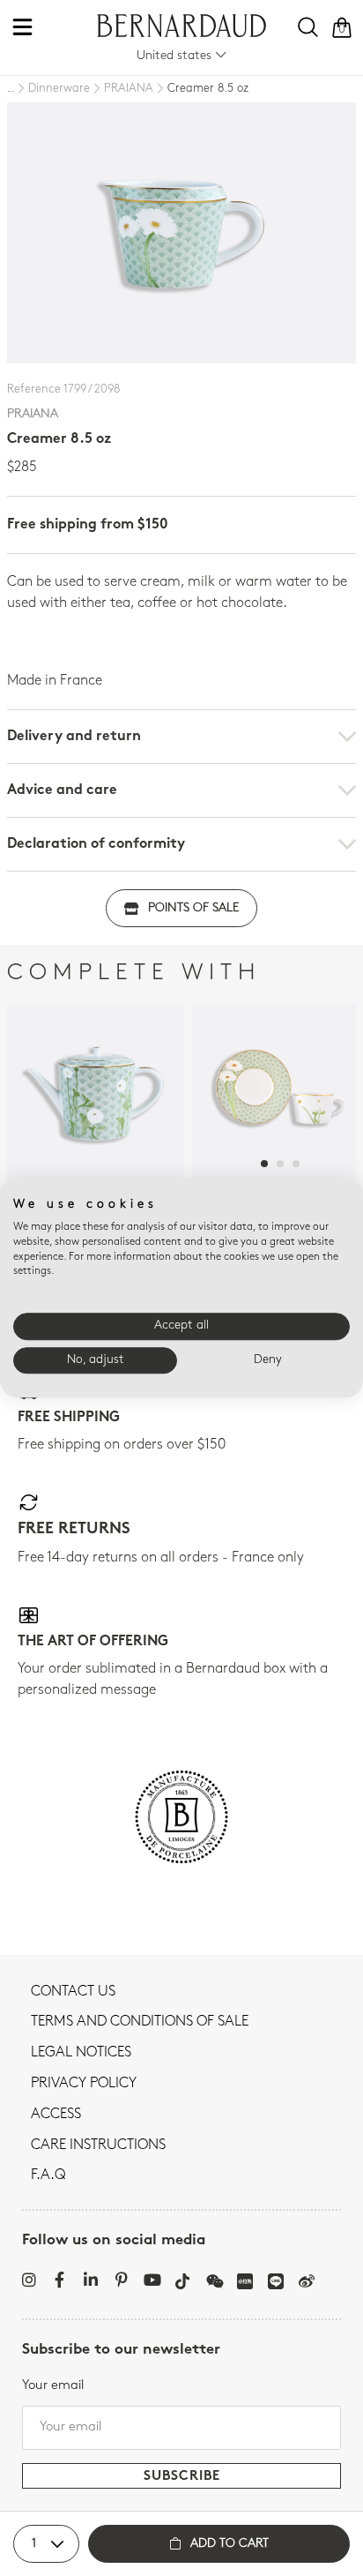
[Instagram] (29, 2280)
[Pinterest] (121, 2280)
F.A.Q (48, 2175)
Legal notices (81, 2053)
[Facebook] (59, 2280)
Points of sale (193, 908)
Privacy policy (84, 2084)
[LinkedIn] (90, 2280)
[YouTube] (152, 2280)
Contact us (73, 1992)
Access (56, 2115)
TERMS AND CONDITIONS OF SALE (140, 2022)
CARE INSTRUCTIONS (98, 2145)
